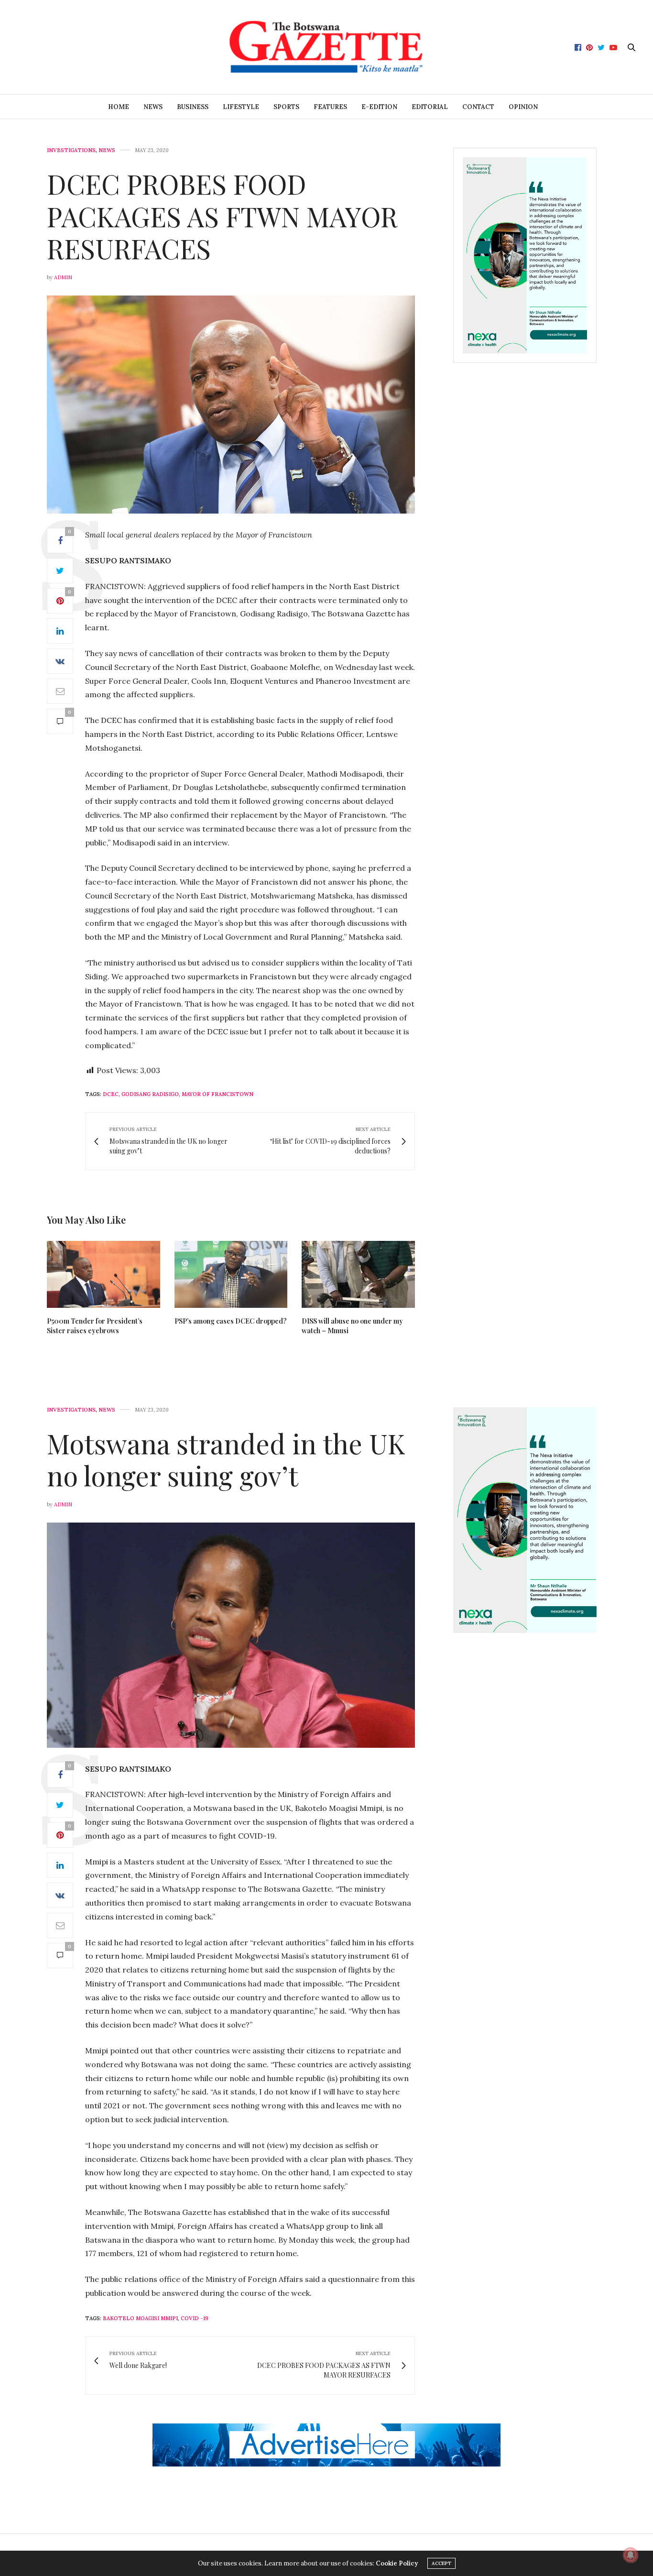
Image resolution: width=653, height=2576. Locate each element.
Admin (63, 277)
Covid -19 (195, 2318)
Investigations (71, 150)
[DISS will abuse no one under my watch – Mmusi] (358, 1274)
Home (119, 107)
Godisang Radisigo (150, 1094)
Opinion (523, 107)
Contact (478, 107)
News (153, 107)
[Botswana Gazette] (326, 47)
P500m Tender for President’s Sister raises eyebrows (95, 1326)
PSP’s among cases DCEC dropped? (231, 1321)
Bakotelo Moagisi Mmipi (140, 2318)
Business (193, 107)
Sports (286, 107)
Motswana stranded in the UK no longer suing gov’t (226, 1459)
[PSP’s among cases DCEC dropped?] (231, 1274)
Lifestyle (241, 107)
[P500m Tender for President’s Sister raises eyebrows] (103, 1274)
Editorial (430, 107)
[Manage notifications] (631, 2555)
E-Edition (379, 107)
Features (330, 107)
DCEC (111, 1094)
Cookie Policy (397, 2563)
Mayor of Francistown (218, 1094)
